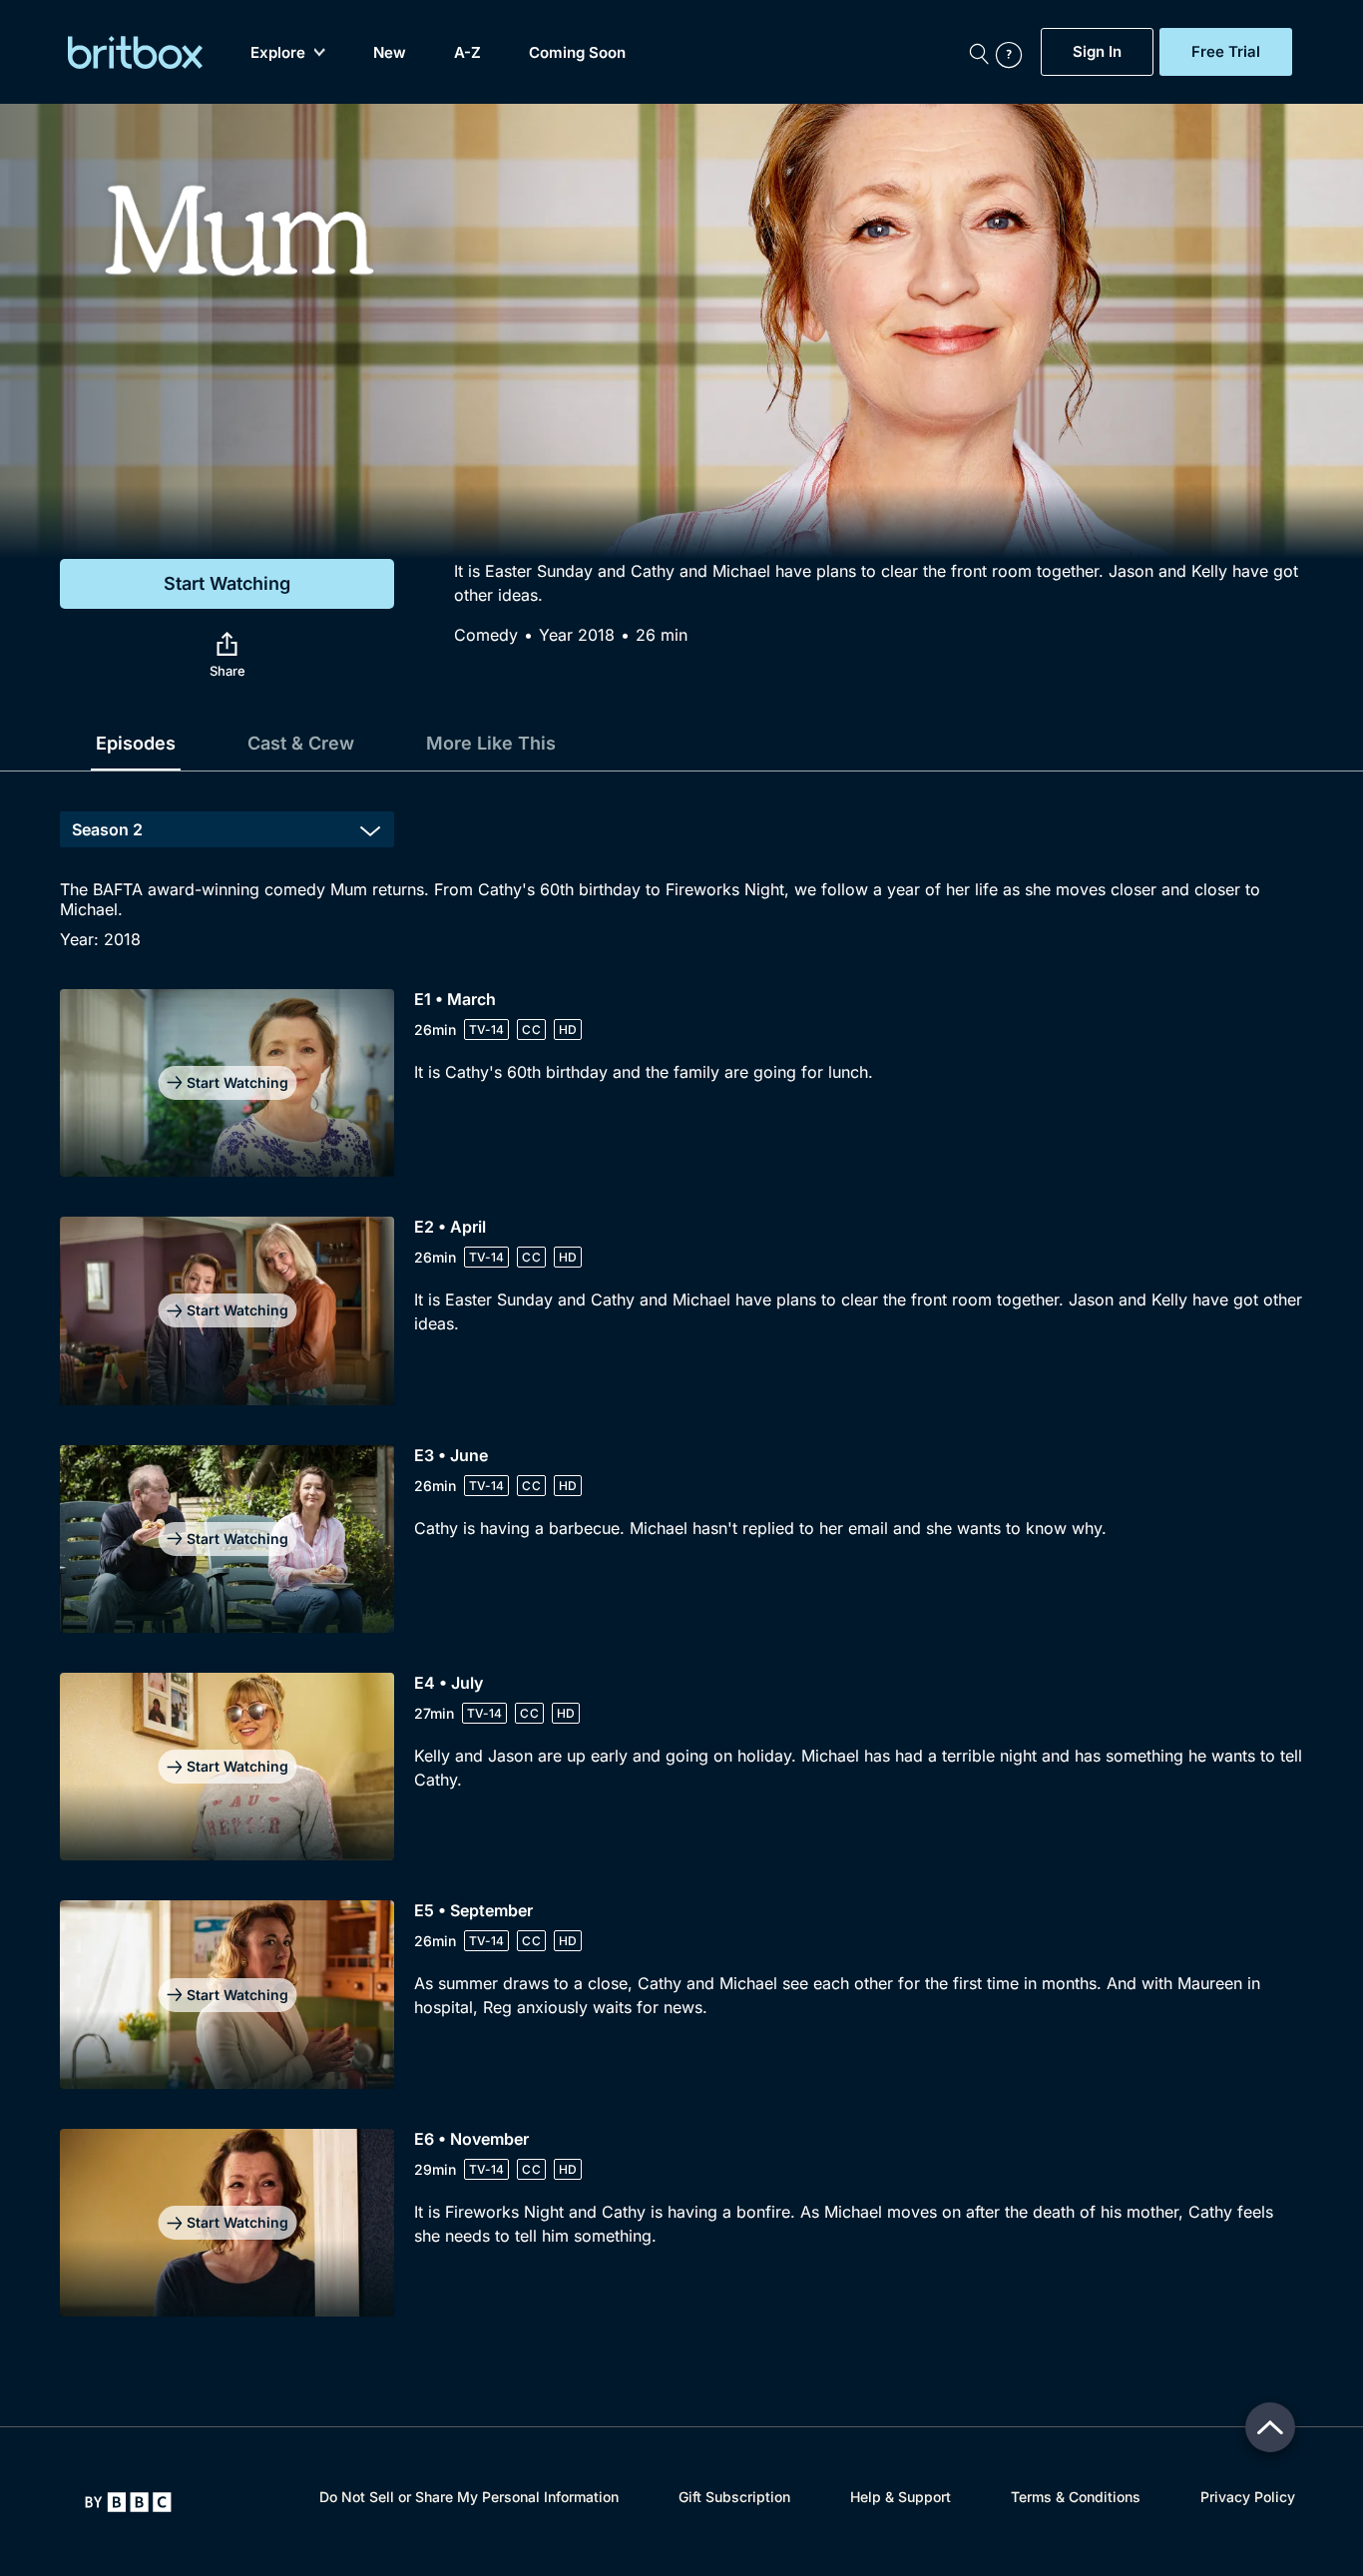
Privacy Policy (1248, 2497)
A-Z (467, 52)
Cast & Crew (301, 743)
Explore (278, 52)
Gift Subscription (734, 2497)
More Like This (491, 743)
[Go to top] (1270, 2427)
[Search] (979, 52)
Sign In (1097, 52)
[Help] (1014, 52)
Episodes (136, 743)
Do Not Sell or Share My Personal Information (469, 2497)
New (390, 52)
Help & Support (901, 2497)
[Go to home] (128, 2502)
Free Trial (1226, 52)
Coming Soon (577, 52)
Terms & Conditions (1076, 2497)
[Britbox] (135, 52)
